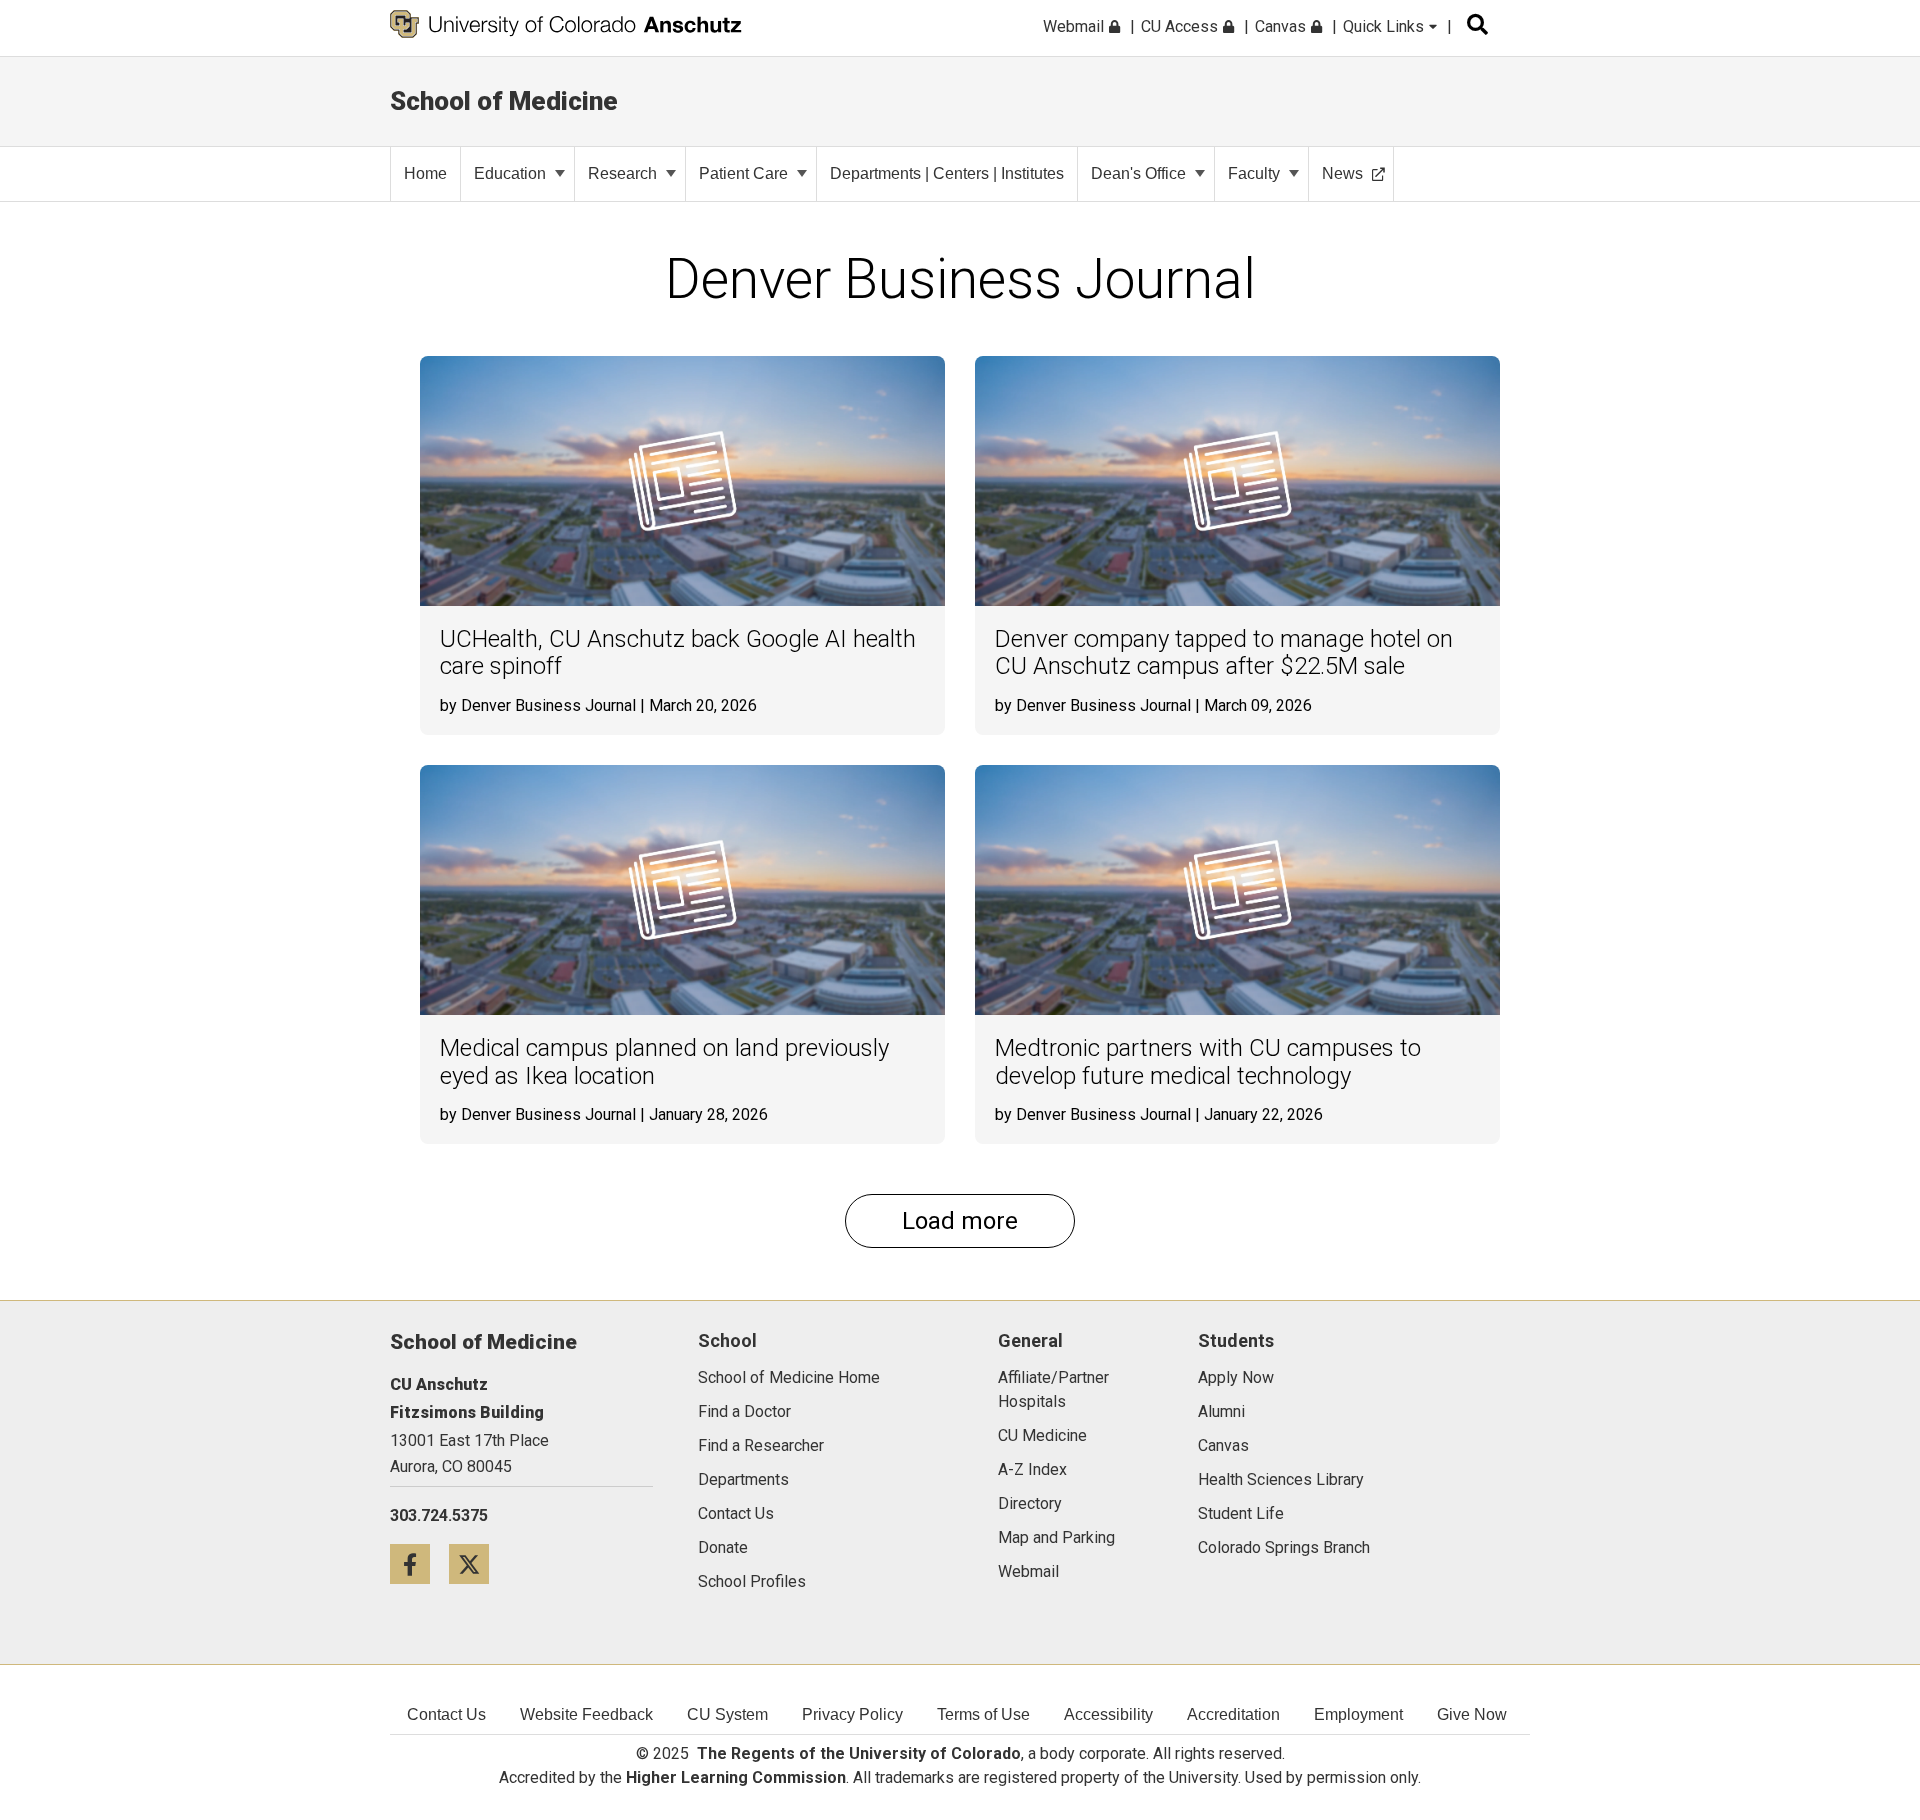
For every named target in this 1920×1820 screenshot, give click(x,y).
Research (622, 173)
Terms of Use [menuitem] (983, 1714)
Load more (960, 1221)
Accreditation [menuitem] (1233, 1714)
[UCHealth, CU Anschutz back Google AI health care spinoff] (682, 481)
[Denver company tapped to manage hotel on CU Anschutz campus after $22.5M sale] (1237, 481)
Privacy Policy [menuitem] (852, 1714)
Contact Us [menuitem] (446, 1714)
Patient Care (743, 173)
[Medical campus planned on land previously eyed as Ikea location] (682, 890)
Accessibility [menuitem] (1108, 1714)
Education (510, 173)
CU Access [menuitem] (1181, 26)
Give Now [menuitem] (1472, 1714)
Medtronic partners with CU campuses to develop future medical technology (1208, 1062)
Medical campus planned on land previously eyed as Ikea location (664, 1062)
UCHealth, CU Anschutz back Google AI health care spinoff (678, 653)
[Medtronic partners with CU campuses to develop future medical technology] (1237, 890)
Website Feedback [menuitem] (586, 1714)
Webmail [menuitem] (1075, 26)
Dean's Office (1138, 173)
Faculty (1254, 173)
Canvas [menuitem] (1282, 26)
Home (425, 173)
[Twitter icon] (476, 1563)
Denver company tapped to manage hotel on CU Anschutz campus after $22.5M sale (1224, 653)
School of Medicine (504, 101)
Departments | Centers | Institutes (947, 173)
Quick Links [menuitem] (1385, 26)
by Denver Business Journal (538, 705)
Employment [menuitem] (1358, 1714)
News (1342, 173)
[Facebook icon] (419, 1563)
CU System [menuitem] (727, 1714)
